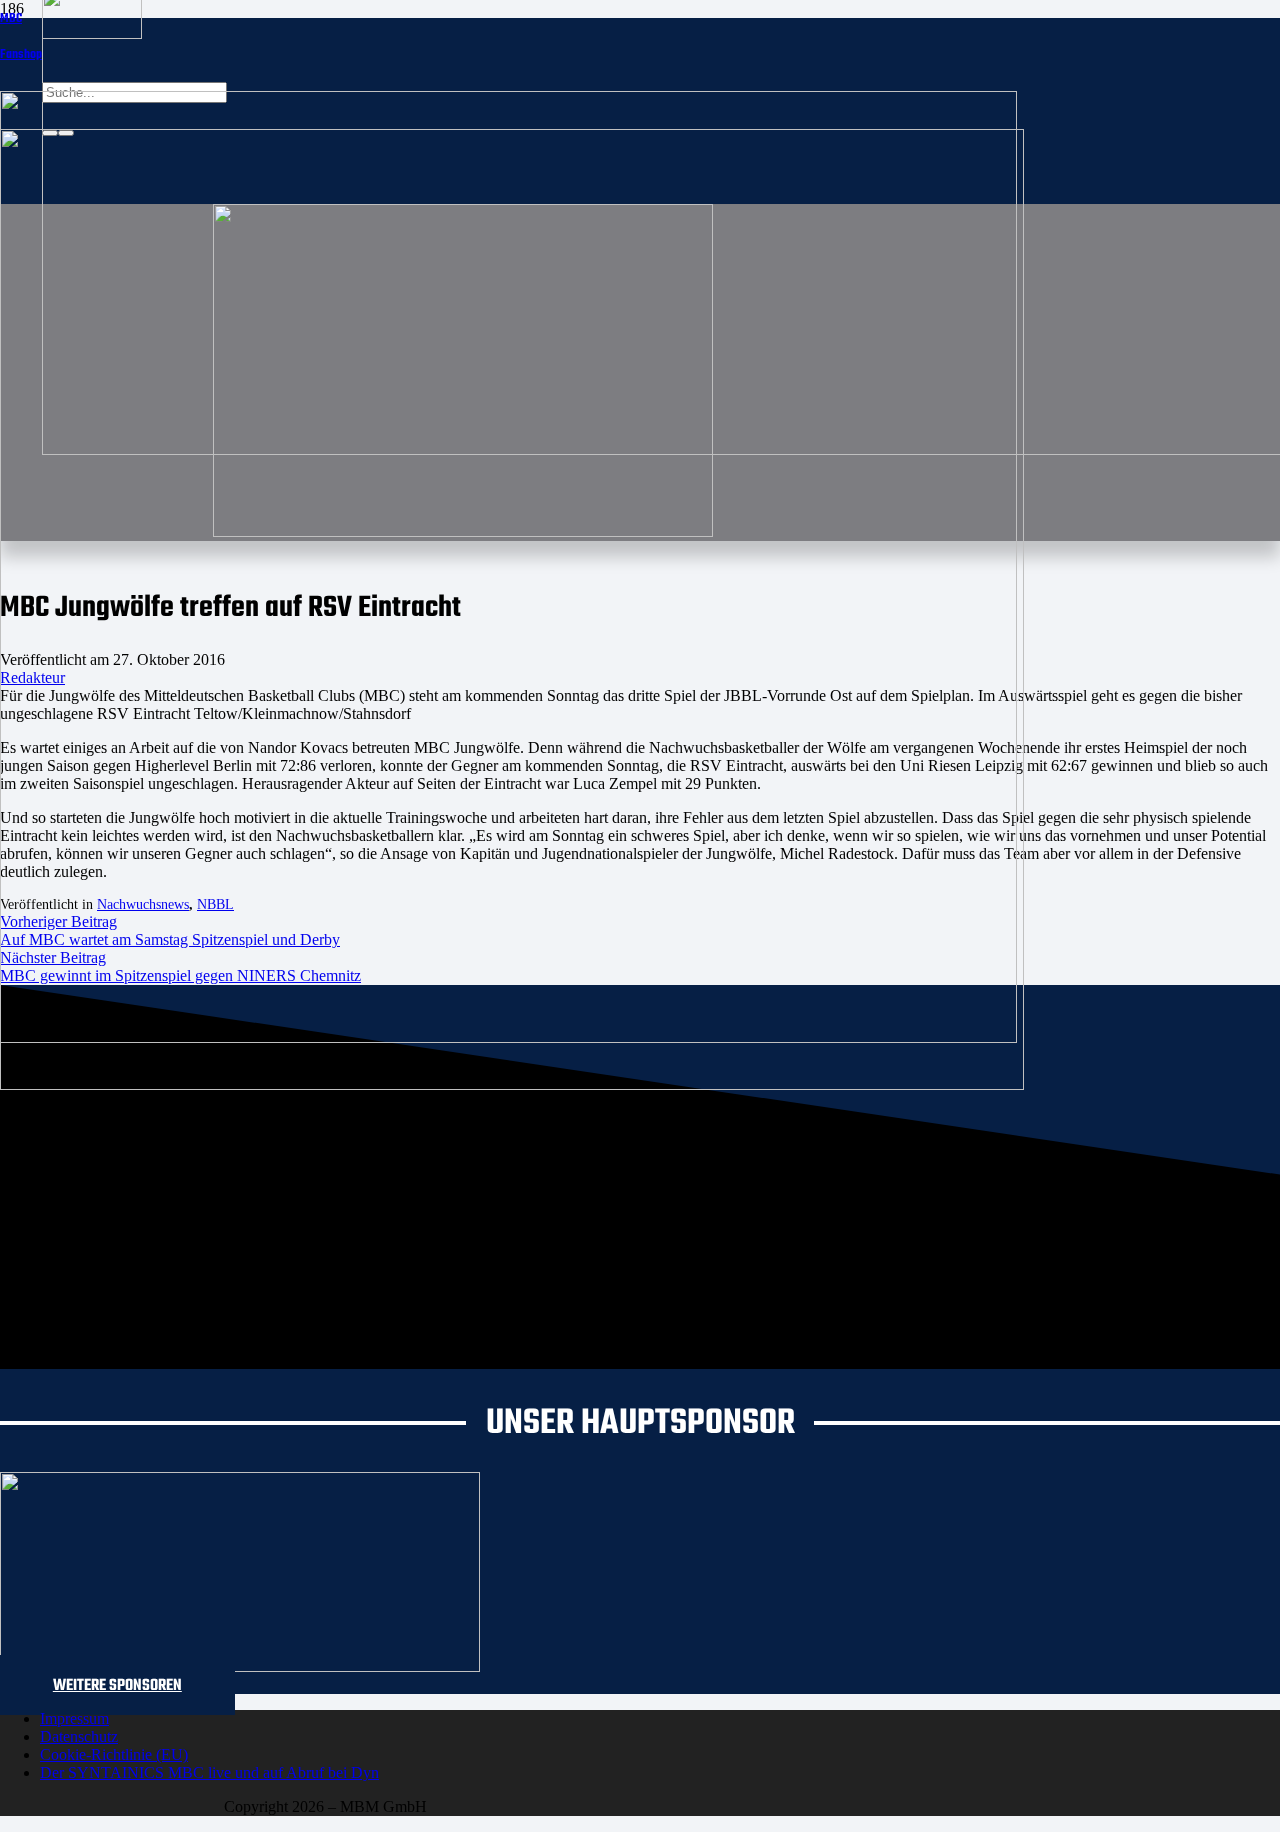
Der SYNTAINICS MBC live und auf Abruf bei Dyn (209, 1772)
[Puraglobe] (240, 1666)
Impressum (74, 1718)
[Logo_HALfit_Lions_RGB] (512, 1084)
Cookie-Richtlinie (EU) (114, 1754)
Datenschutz (79, 1736)
